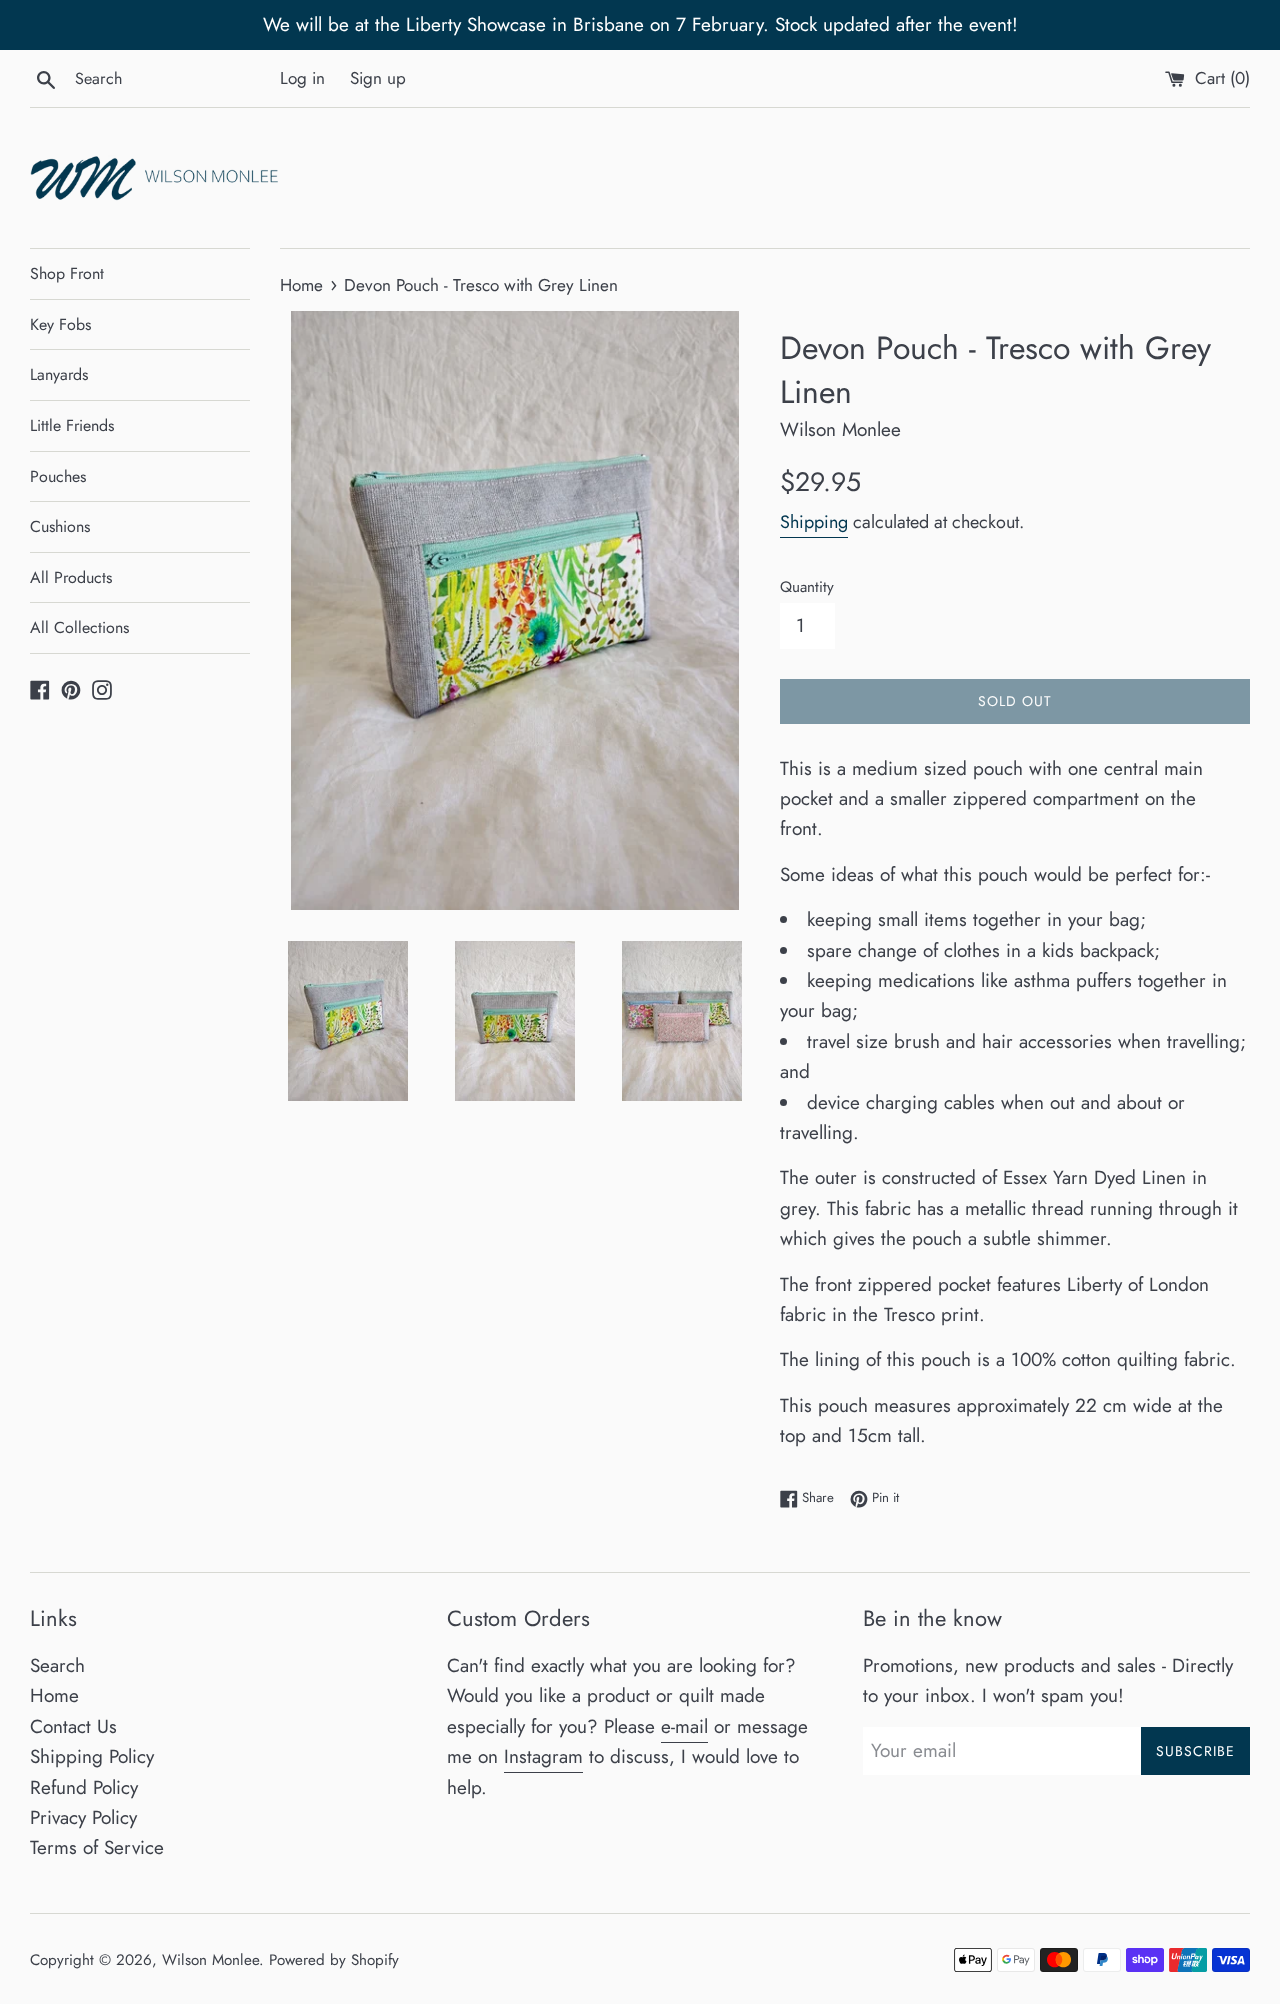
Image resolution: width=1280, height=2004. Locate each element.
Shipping (814, 522)
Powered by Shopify (334, 1960)
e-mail (684, 1726)
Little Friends (72, 425)
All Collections (79, 627)
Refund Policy (84, 1787)
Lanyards (59, 374)
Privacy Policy (83, 1817)
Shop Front (67, 273)
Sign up (378, 78)
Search (57, 1665)
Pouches (58, 476)
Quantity (807, 587)
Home (54, 1695)
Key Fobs (60, 324)
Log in (302, 78)
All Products (71, 577)
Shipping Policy (92, 1756)
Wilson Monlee (210, 1960)
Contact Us (73, 1726)
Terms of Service (97, 1847)
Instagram (543, 1756)
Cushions (60, 526)
